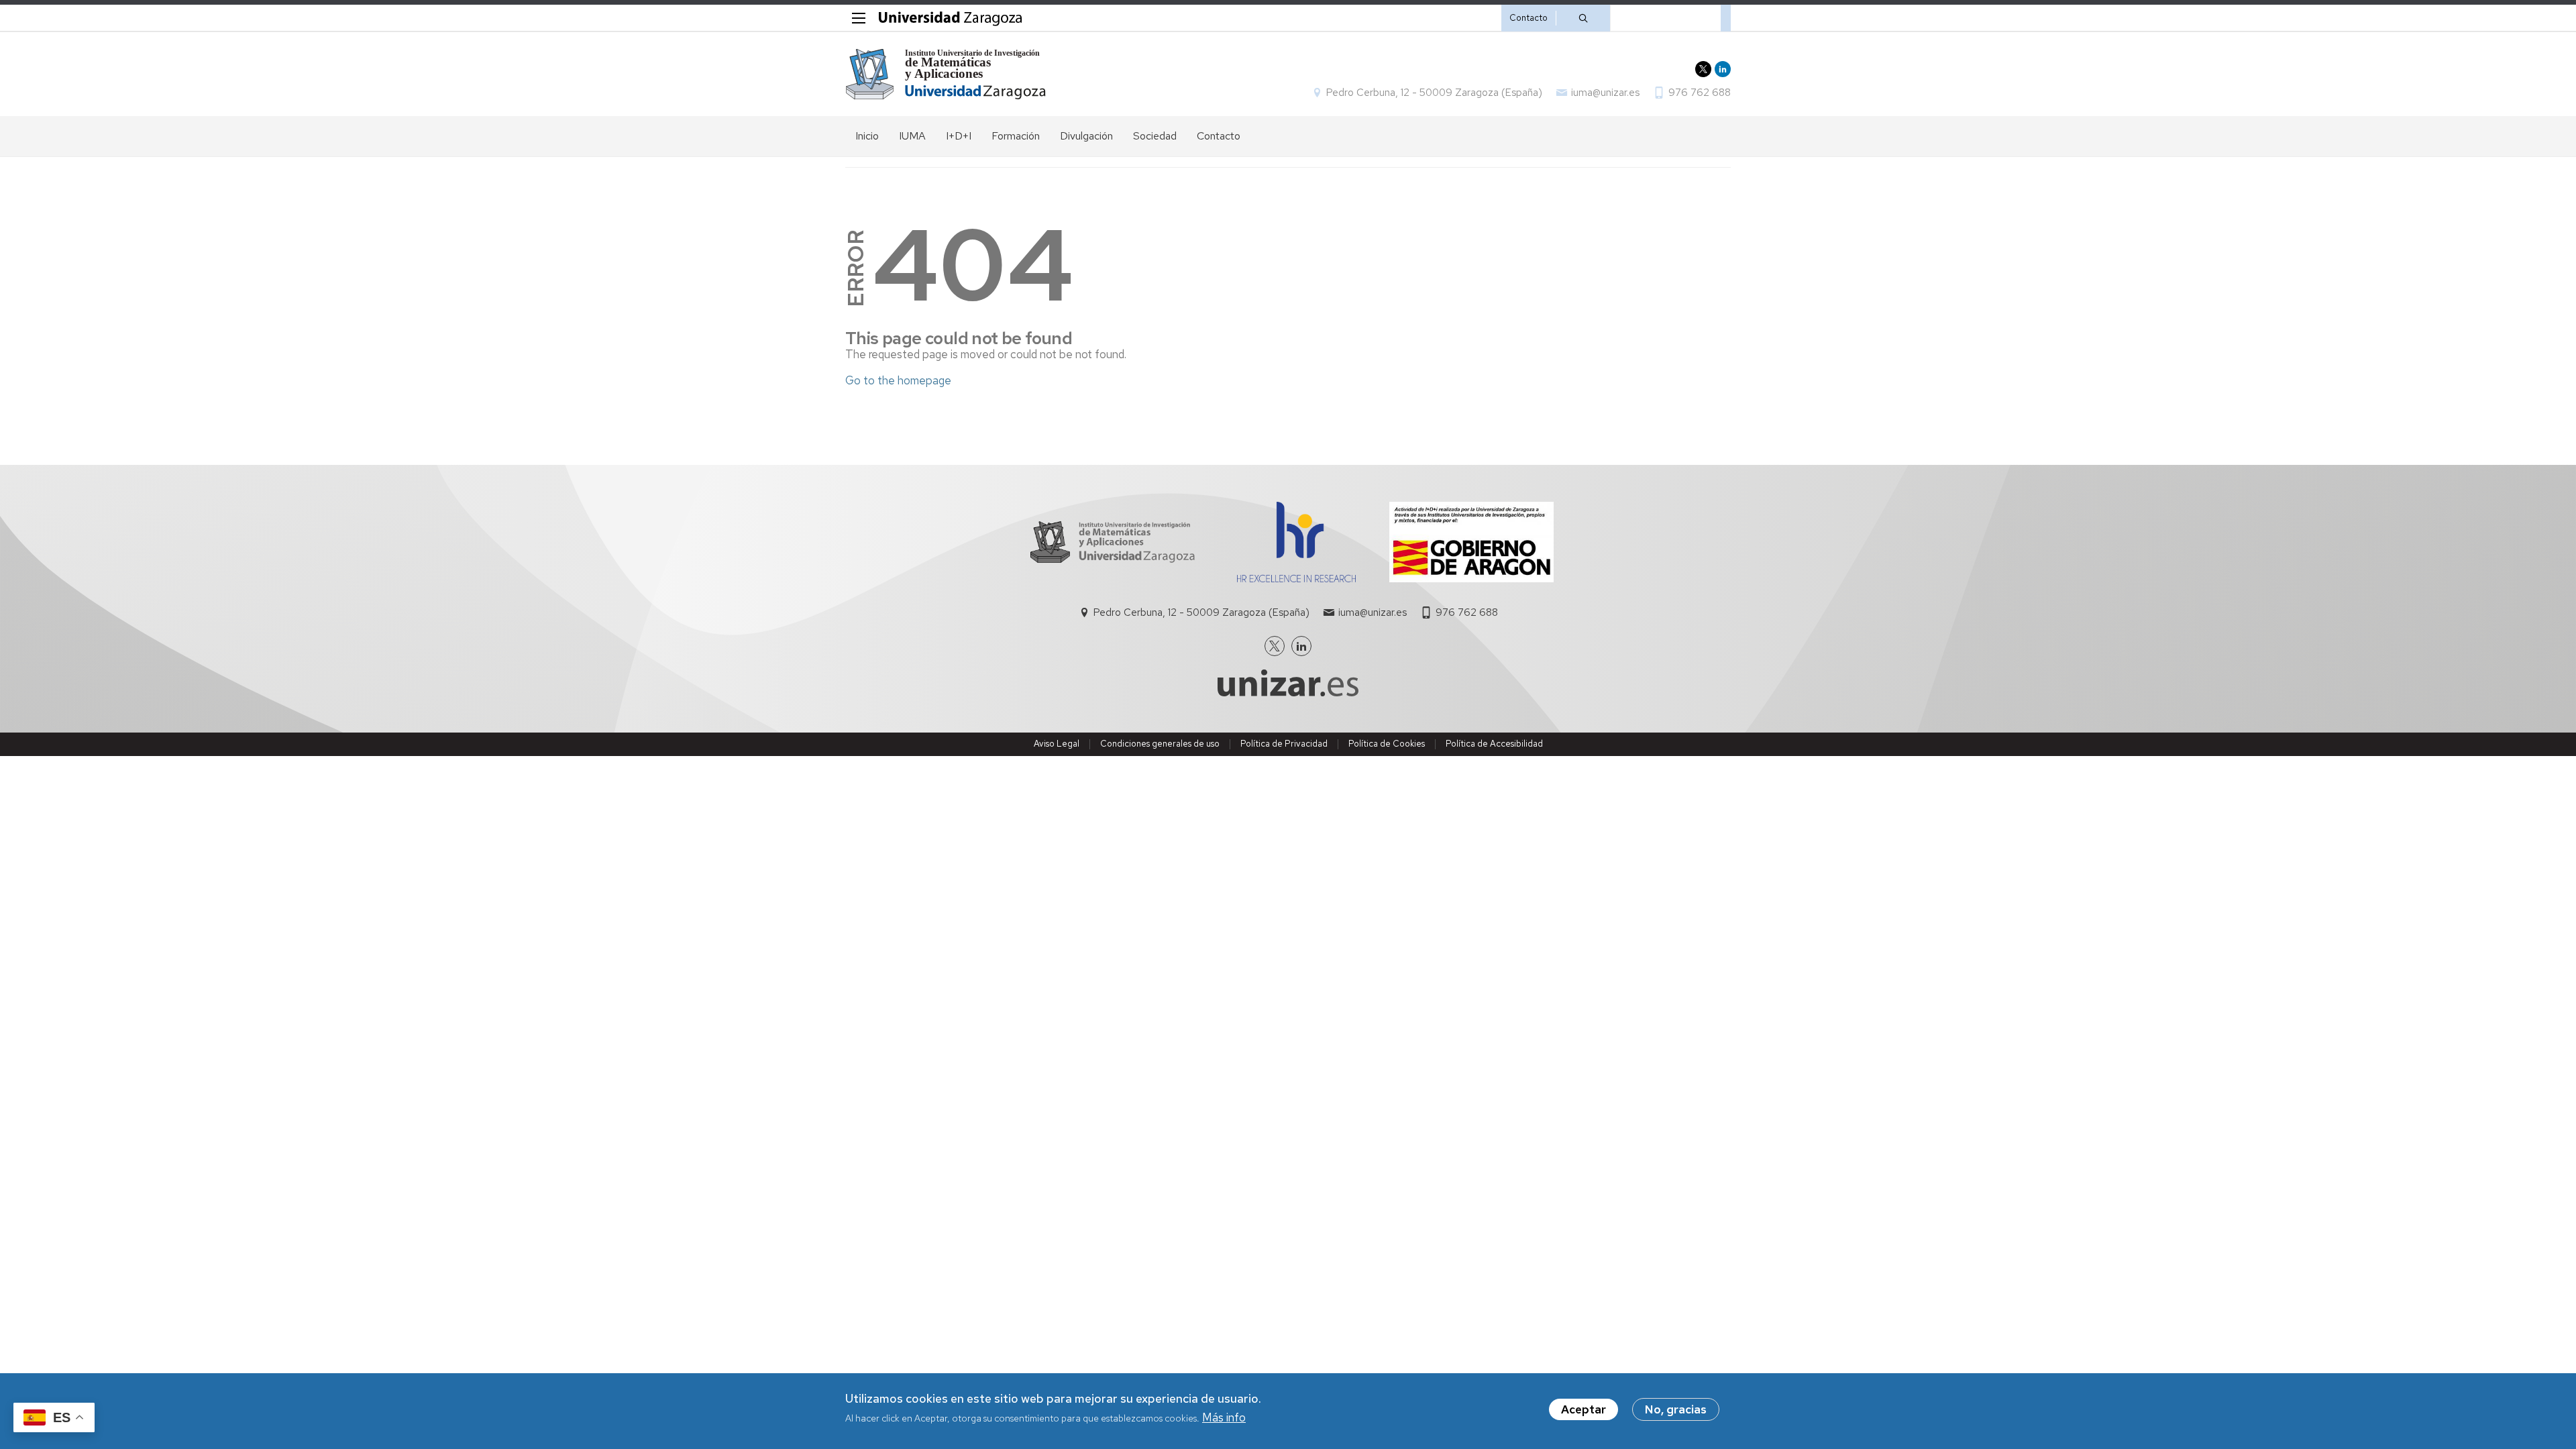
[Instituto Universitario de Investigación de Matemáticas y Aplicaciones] (946, 74)
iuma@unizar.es (1605, 93)
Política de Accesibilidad (1494, 744)
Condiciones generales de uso (1160, 744)
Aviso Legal (1057, 744)
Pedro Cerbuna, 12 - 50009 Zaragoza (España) (1434, 93)
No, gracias (1676, 1409)
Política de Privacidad (1284, 744)
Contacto (1528, 18)
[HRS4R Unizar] (1296, 578)
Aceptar (1584, 1409)
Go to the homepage (898, 380)
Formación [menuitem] (1016, 136)
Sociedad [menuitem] (1155, 136)
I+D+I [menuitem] (959, 136)
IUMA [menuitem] (912, 136)
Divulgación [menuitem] (1086, 136)
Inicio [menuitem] (867, 136)
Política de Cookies (1387, 744)
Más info (1224, 1418)
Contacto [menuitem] (1219, 136)
